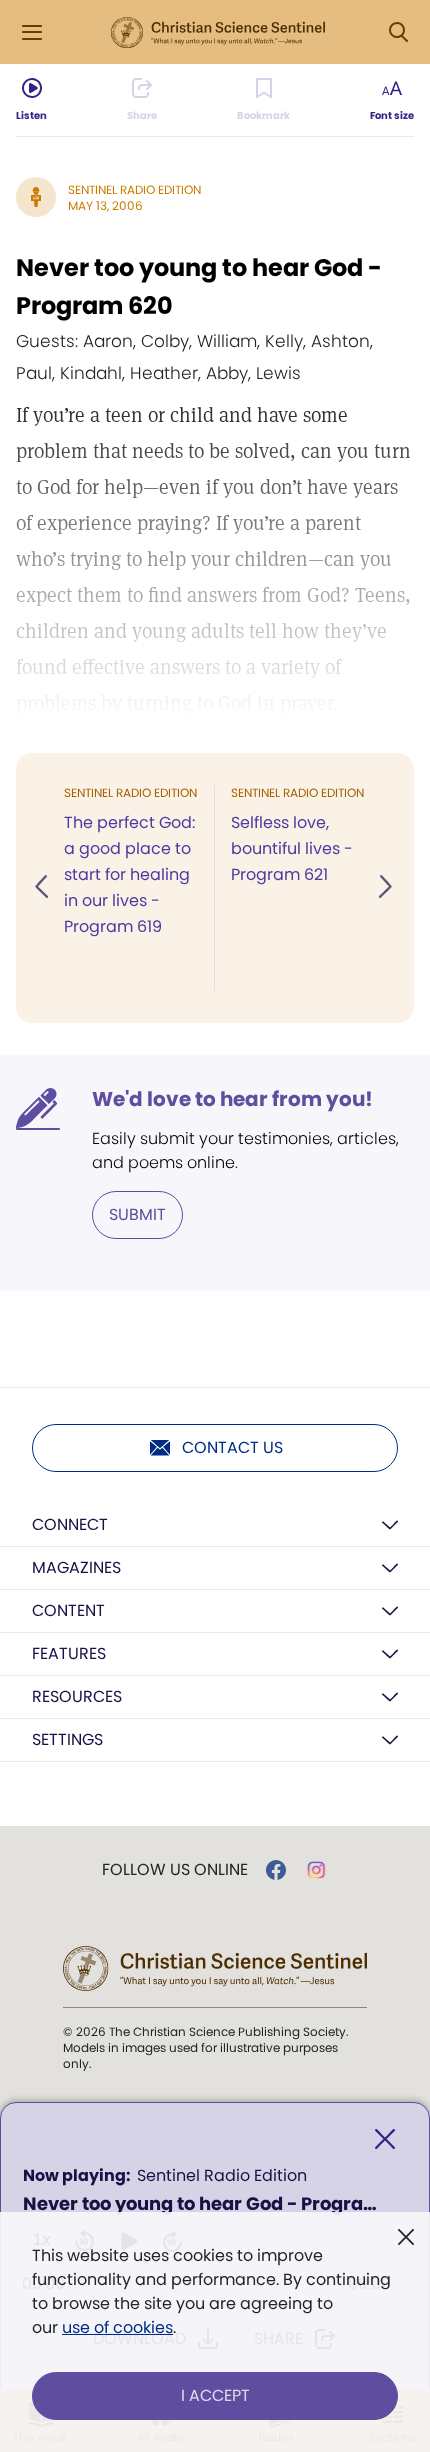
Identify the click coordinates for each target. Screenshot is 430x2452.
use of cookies (117, 2327)
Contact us (232, 1447)
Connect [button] (70, 1524)
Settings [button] (67, 1739)
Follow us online (175, 1870)
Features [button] (69, 1653)
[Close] (385, 2139)
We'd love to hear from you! (232, 1099)
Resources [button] (77, 1696)
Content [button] (68, 1610)
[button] (43, 888)
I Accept (215, 2395)
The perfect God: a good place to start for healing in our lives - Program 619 (129, 874)
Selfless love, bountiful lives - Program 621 (292, 848)
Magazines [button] (76, 1567)
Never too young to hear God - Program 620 (199, 286)
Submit (137, 1214)
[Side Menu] (32, 32)
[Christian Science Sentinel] (218, 33)
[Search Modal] (398, 32)
